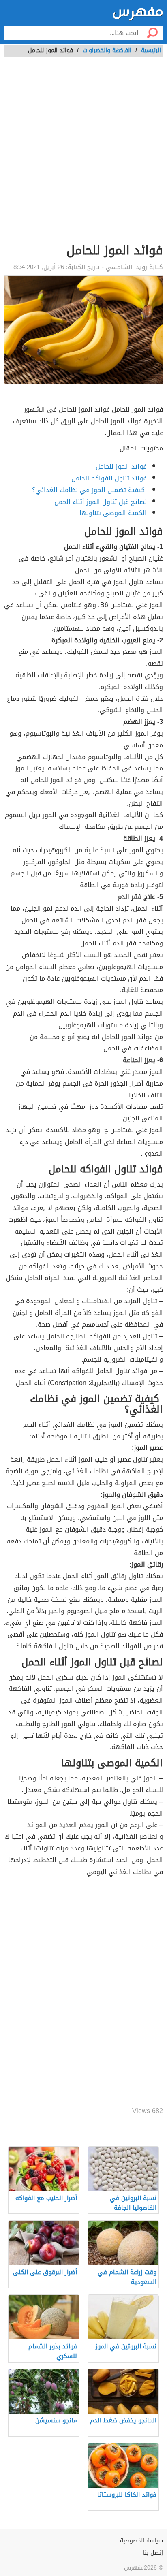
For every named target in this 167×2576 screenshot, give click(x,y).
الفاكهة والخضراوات (107, 50)
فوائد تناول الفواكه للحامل (109, 478)
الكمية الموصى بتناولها (113, 513)
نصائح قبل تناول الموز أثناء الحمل (101, 502)
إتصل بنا (153, 2553)
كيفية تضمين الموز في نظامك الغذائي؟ (89, 490)
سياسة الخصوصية (141, 2541)
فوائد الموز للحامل (121, 466)
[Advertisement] (83, 154)
